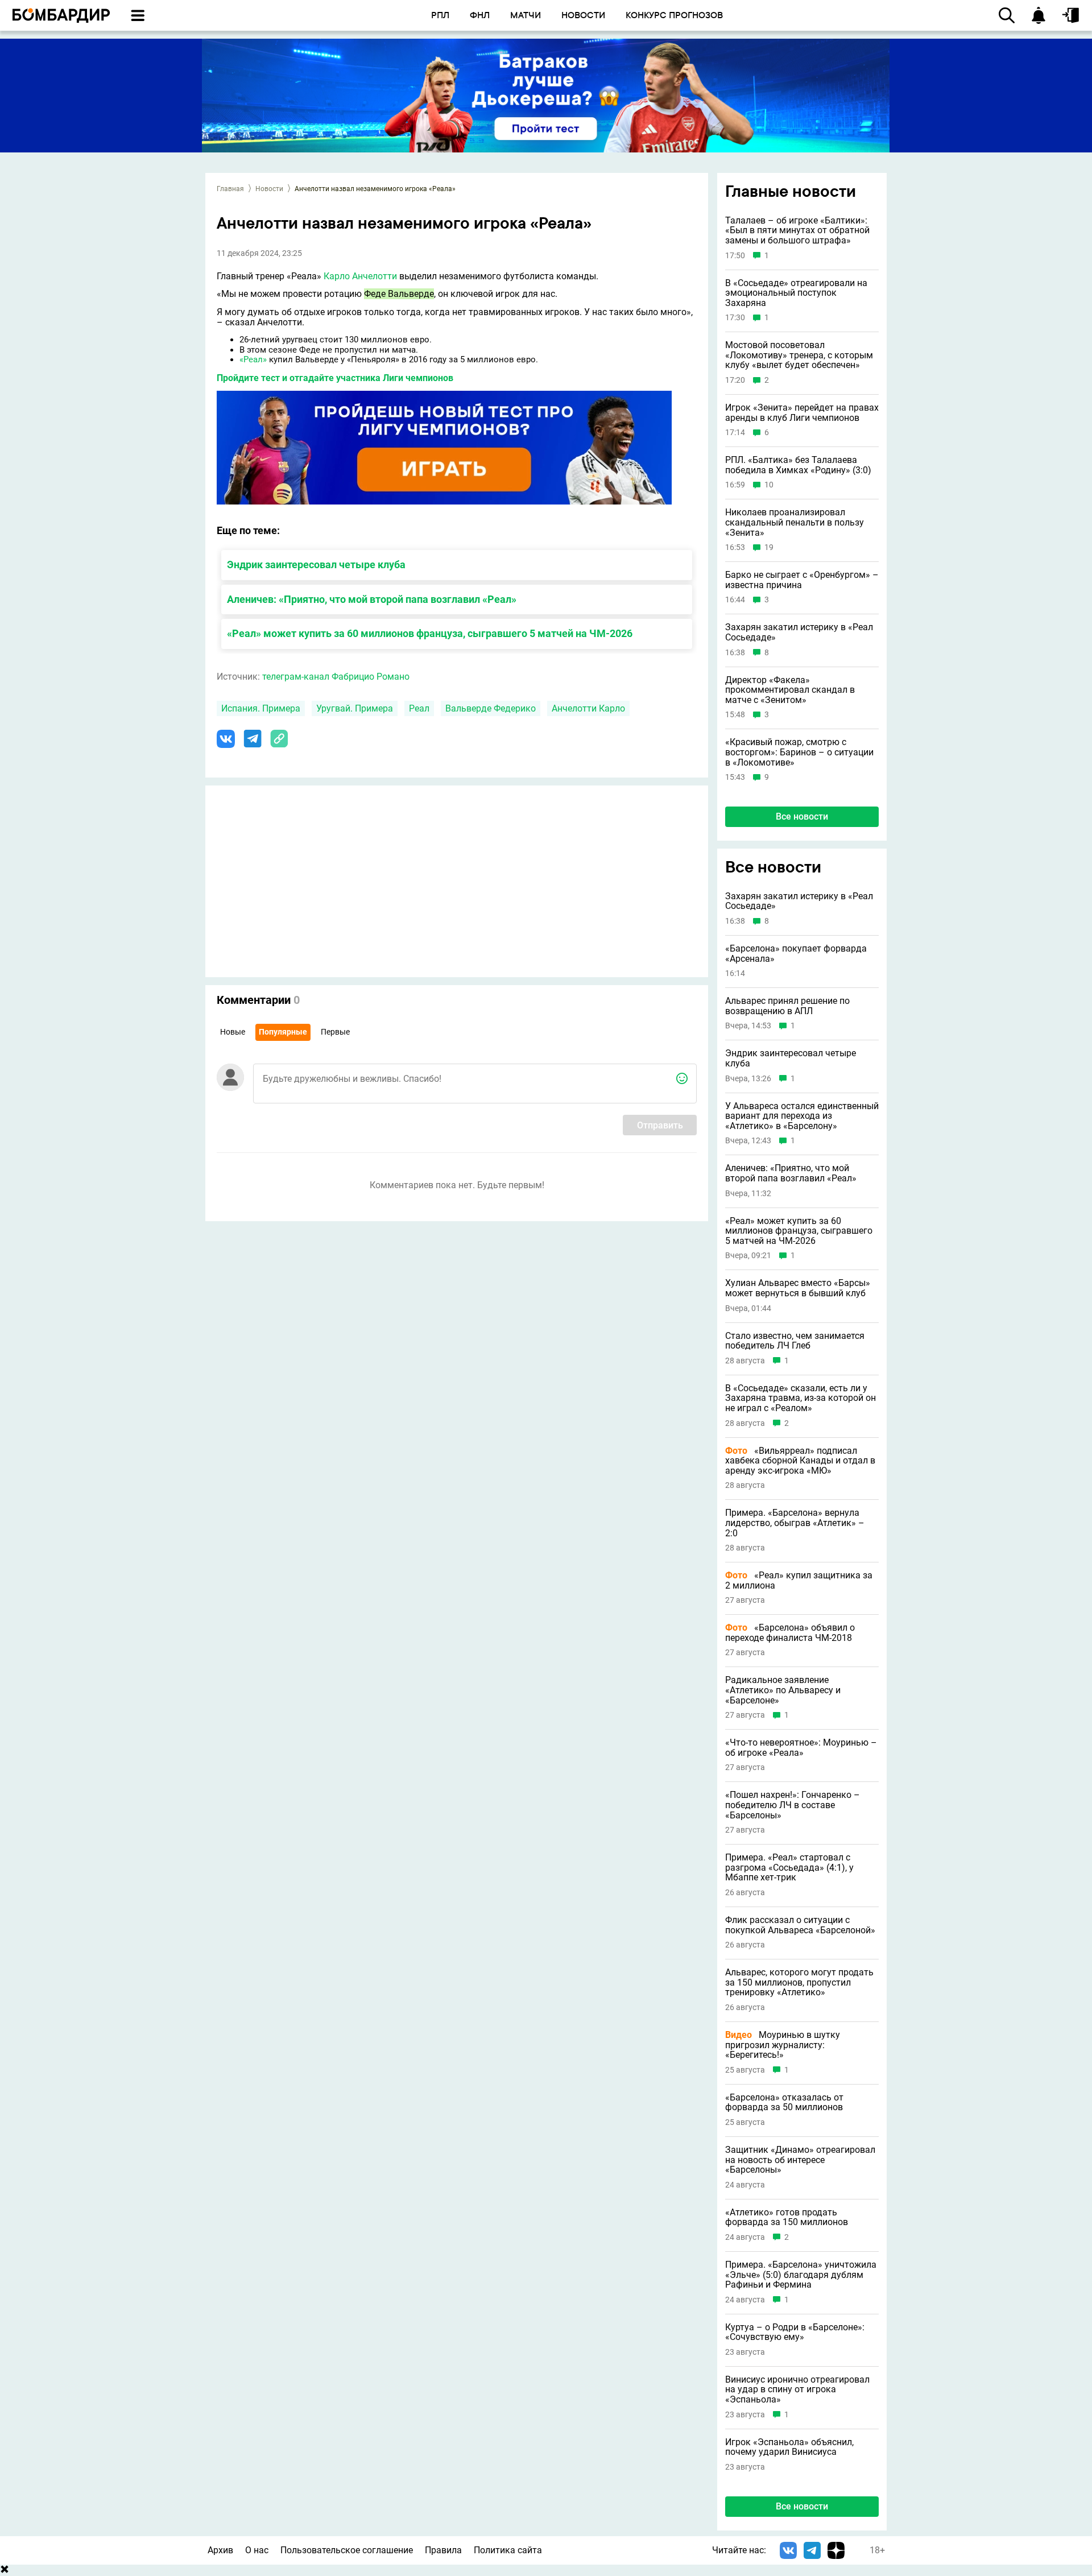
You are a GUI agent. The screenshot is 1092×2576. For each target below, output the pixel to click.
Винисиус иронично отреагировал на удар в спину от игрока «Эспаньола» (797, 2390)
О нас (257, 2550)
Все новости (802, 816)
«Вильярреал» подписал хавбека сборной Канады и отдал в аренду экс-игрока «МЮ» (800, 1461)
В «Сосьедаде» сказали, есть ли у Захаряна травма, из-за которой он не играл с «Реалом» (801, 1398)
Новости (269, 189)
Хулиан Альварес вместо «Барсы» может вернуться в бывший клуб (798, 1288)
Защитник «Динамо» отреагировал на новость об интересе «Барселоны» (800, 2160)
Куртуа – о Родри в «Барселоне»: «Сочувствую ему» (795, 2332)
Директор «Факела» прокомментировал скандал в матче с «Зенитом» (790, 690)
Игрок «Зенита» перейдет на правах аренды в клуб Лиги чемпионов (802, 413)
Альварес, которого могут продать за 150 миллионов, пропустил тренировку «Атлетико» (799, 1982)
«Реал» (253, 359)
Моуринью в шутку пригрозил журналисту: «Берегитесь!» (783, 2045)
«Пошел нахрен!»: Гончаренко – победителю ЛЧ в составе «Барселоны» (793, 1805)
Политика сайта (508, 2550)
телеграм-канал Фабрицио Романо (336, 677)
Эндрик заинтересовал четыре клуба (316, 565)
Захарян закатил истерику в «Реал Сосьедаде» (799, 632)
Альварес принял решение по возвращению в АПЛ (787, 1006)
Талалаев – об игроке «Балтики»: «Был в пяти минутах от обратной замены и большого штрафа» (797, 231)
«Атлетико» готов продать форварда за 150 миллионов (787, 2217)
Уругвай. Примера (355, 708)
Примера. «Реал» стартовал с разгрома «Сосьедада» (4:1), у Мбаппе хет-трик (789, 1868)
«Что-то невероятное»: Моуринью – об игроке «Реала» (801, 1748)
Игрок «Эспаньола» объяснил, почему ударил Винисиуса (789, 2447)
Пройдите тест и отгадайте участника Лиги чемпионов (335, 378)
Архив (220, 2550)
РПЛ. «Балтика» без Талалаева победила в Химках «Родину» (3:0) (798, 465)
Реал (419, 708)
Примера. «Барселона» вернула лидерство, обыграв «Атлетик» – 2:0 (795, 1523)
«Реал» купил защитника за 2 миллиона (799, 1580)
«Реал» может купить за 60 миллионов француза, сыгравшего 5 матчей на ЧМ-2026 (430, 633)
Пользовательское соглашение (347, 2550)
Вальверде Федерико (491, 708)
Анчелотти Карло (588, 708)
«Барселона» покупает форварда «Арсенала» (796, 954)
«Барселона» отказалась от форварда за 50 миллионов (784, 2102)
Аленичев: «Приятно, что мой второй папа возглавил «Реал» (372, 599)
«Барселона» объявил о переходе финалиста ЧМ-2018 (790, 1633)
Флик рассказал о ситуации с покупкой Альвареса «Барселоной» (800, 1925)
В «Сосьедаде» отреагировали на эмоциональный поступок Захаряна (796, 293)
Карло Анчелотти (360, 276)
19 (769, 547)
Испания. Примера (261, 708)
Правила (443, 2550)
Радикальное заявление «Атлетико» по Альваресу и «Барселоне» (783, 1690)
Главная (230, 189)
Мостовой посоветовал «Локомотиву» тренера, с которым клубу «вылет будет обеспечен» (799, 355)
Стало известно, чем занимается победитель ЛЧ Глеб (795, 1341)
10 (769, 485)
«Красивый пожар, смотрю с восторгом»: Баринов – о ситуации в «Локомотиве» (799, 752)
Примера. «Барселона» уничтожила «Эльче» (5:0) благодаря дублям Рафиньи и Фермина (801, 2275)
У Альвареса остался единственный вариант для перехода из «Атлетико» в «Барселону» (802, 1116)
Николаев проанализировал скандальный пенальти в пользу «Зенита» (795, 522)
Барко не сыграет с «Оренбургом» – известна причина (802, 580)
